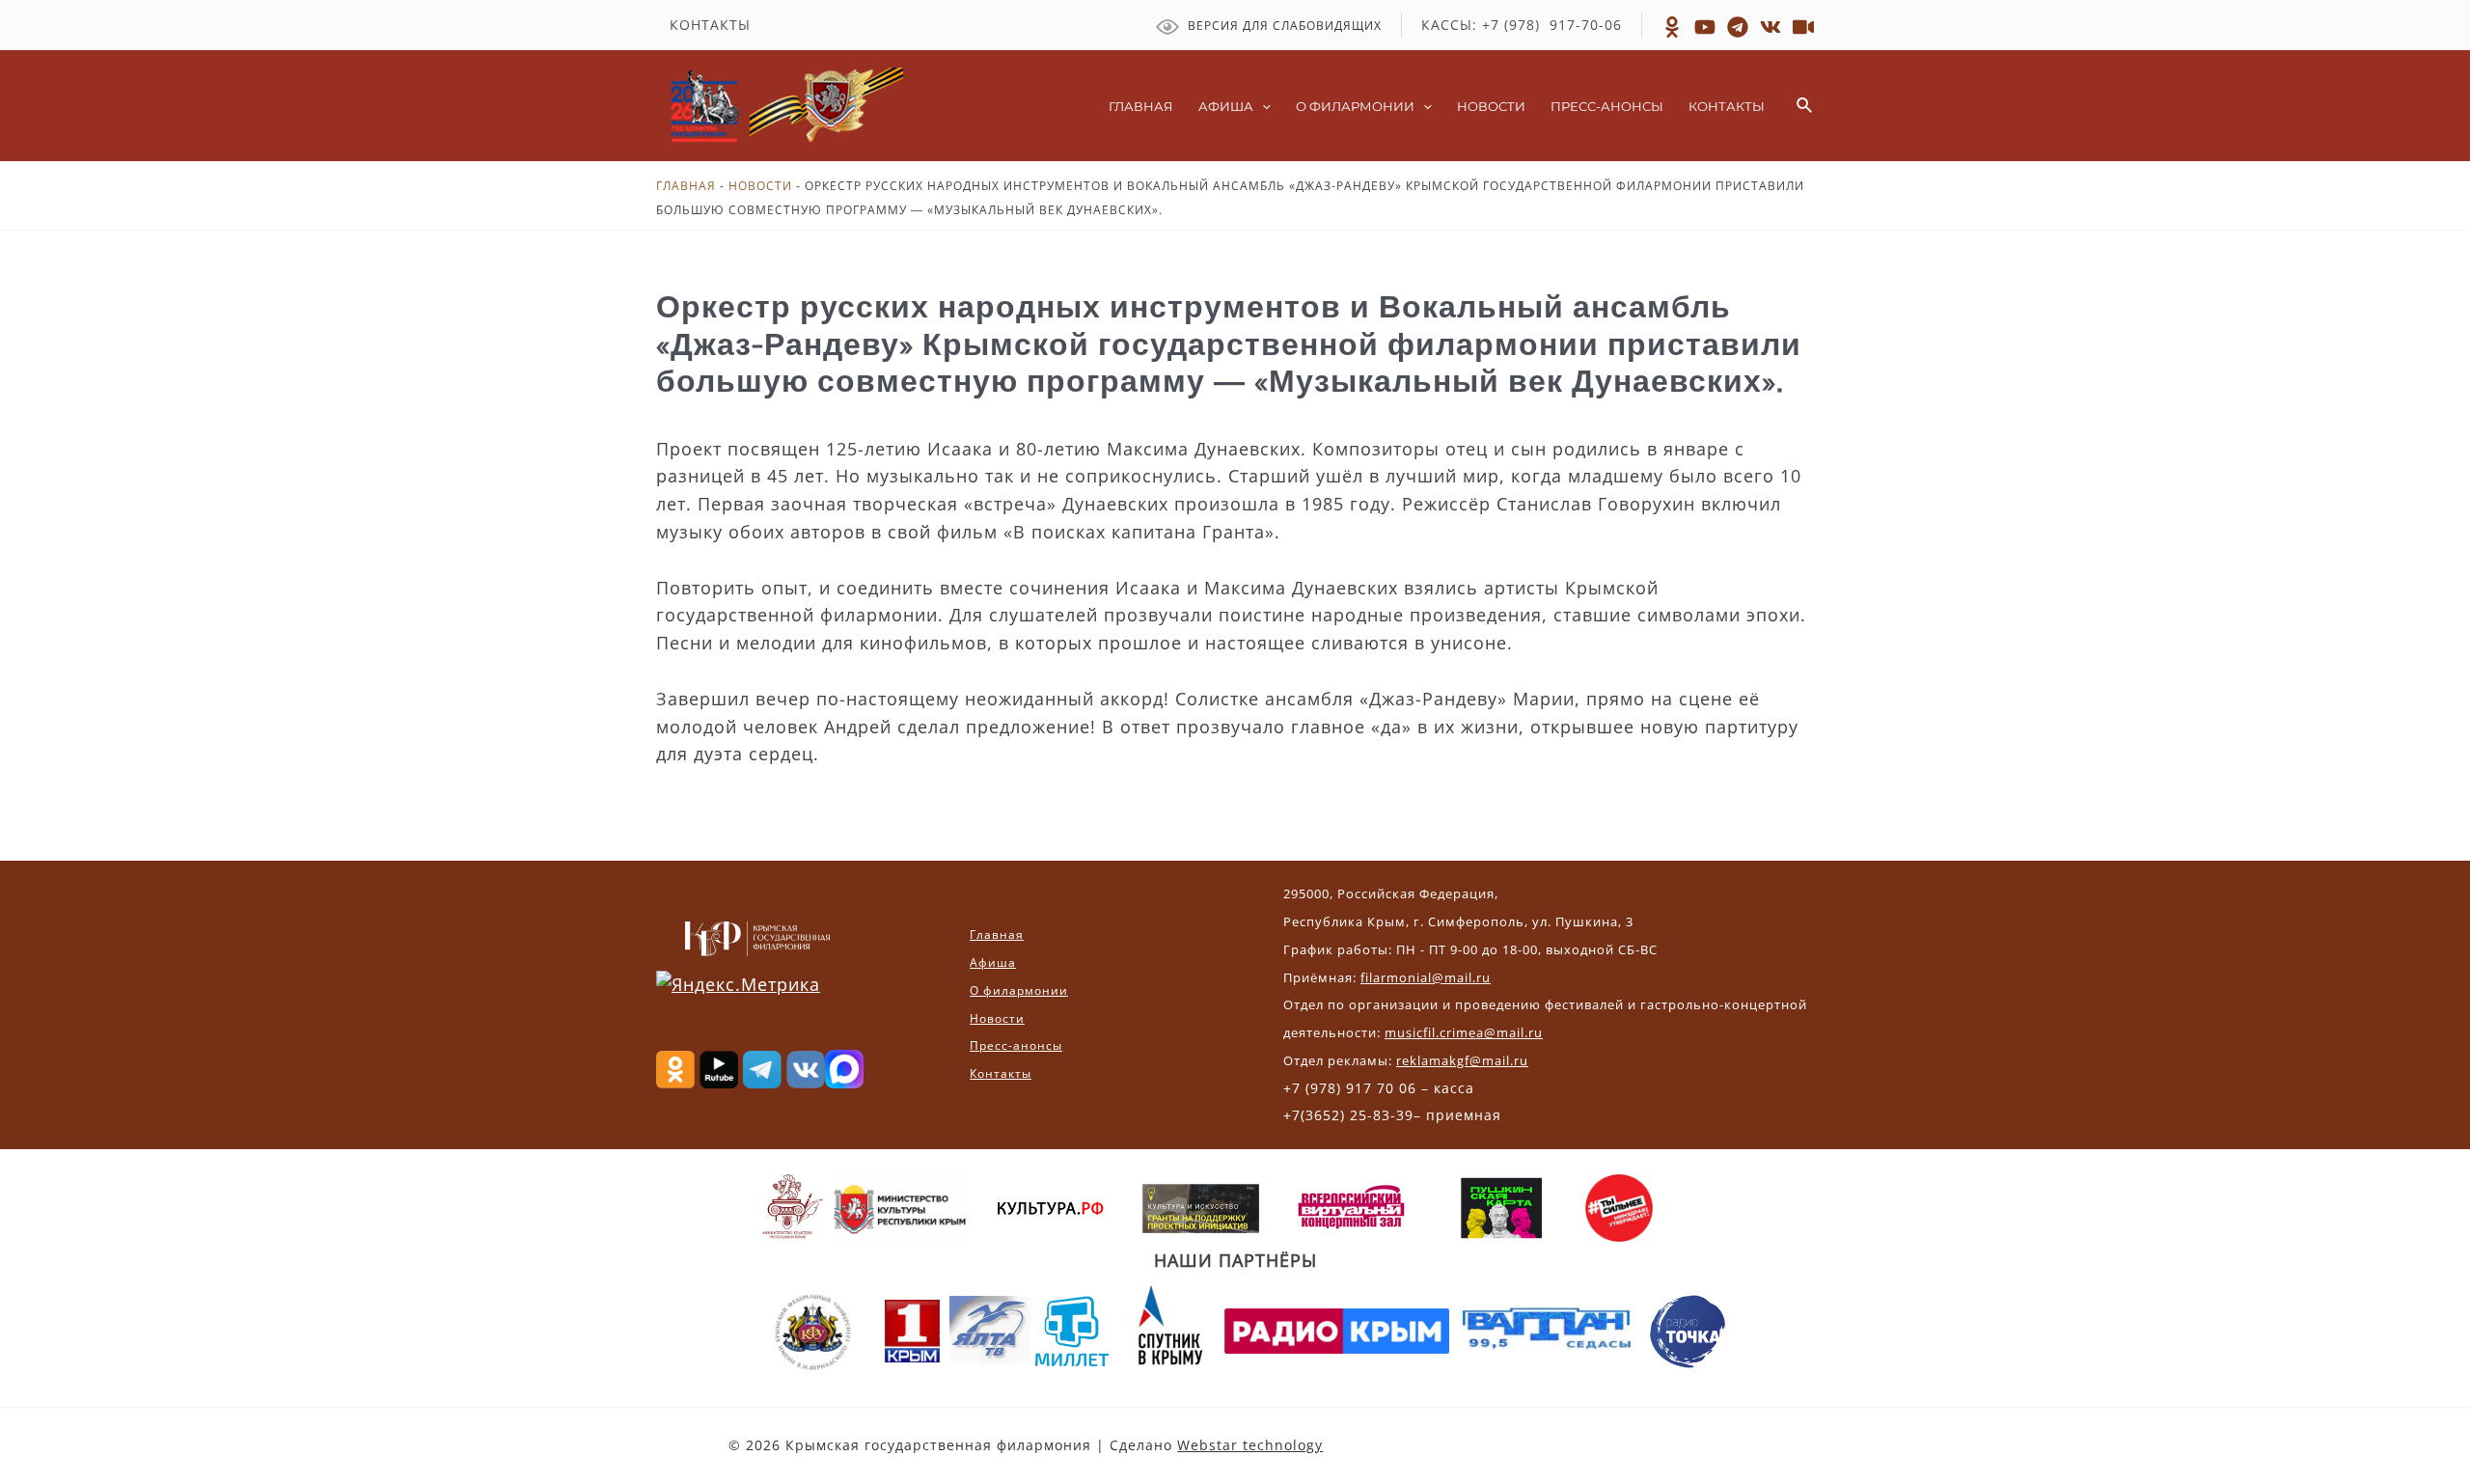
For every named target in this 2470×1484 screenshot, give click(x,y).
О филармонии (1019, 990)
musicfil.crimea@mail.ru (1464, 1032)
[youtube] (1803, 27)
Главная (686, 186)
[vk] (1770, 27)
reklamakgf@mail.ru (1462, 1060)
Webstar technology (1250, 1445)
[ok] (1672, 27)
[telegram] (1738, 27)
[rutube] (1705, 27)
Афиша (993, 962)
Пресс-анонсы (1016, 1045)
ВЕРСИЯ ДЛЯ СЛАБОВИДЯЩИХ (1283, 26)
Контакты (1001, 1073)
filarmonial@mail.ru (1426, 977)
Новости (760, 186)
